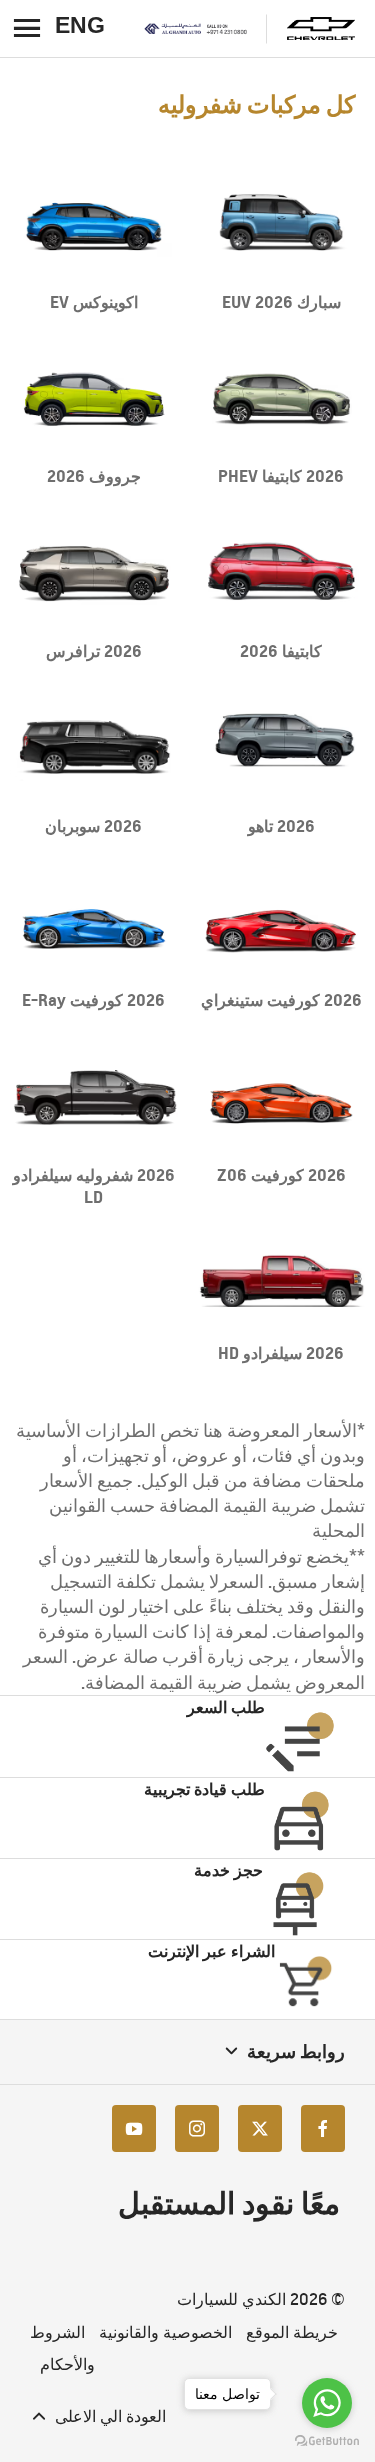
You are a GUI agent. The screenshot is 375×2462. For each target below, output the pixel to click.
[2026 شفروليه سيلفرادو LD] (94, 1096)
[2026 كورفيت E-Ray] (94, 922)
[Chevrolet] (321, 28)
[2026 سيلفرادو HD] (282, 1275)
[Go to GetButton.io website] (327, 2441)
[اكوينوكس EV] (94, 223)
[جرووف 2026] (94, 398)
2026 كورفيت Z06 (281, 1175)
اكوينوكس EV (94, 302)
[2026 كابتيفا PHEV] (282, 398)
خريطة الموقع (292, 2332)
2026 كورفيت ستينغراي (281, 1000)
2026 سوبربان (93, 826)
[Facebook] (323, 2128)
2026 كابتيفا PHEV (281, 476)
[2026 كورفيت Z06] (282, 1096)
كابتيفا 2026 (281, 651)
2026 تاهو (281, 826)
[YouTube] (134, 2128)
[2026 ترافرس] (94, 572)
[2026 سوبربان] (94, 747)
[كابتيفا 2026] (282, 572)
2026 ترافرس (94, 651)
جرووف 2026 (94, 476)
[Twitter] (260, 2128)
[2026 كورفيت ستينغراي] (282, 922)
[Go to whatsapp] (327, 2403)
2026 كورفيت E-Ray (93, 1000)
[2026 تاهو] (282, 747)
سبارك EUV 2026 (281, 302)
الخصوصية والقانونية (165, 2332)
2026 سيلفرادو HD (281, 1353)
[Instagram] (197, 2128)
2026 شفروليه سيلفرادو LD (94, 1186)
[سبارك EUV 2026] (282, 223)
